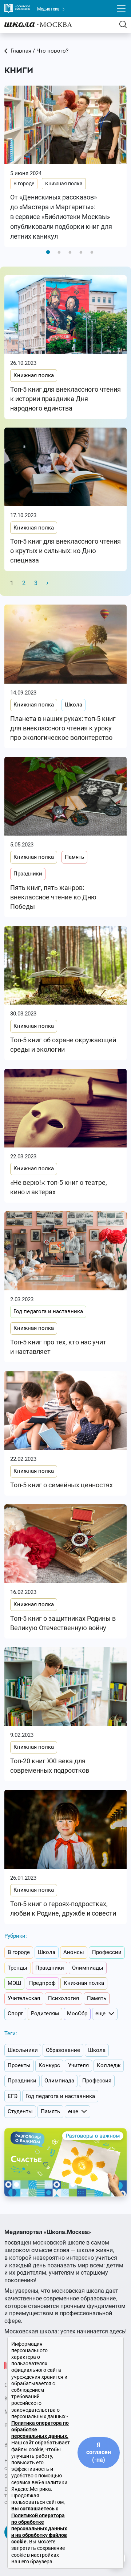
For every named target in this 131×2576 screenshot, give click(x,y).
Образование (63, 2050)
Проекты (19, 2065)
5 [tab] (92, 252)
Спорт (15, 2014)
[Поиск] (123, 24)
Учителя (78, 2065)
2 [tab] (59, 252)
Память (74, 857)
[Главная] (38, 24)
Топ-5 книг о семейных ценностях (61, 1485)
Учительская (24, 1998)
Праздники (28, 874)
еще (100, 2014)
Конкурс (49, 2065)
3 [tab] (70, 252)
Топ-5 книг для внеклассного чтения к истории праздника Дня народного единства (65, 399)
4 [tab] (81, 252)
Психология (63, 1998)
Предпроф (42, 1983)
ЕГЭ (13, 2096)
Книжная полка (64, 184)
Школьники (23, 2050)
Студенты (20, 2111)
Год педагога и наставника (48, 1311)
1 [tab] (48, 252)
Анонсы (74, 1952)
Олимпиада (59, 2081)
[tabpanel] (65, 166)
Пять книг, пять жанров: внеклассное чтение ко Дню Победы (53, 897)
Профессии (107, 1952)
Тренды (17, 1968)
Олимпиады (88, 1968)
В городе (24, 184)
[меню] (121, 8)
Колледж (109, 2065)
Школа (74, 705)
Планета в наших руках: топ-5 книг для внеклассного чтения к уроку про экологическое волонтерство (63, 728)
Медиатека (49, 9)
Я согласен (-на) (99, 2453)
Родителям (45, 2014)
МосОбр (77, 2014)
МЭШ (14, 1983)
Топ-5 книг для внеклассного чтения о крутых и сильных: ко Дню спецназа (65, 551)
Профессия (97, 2081)
